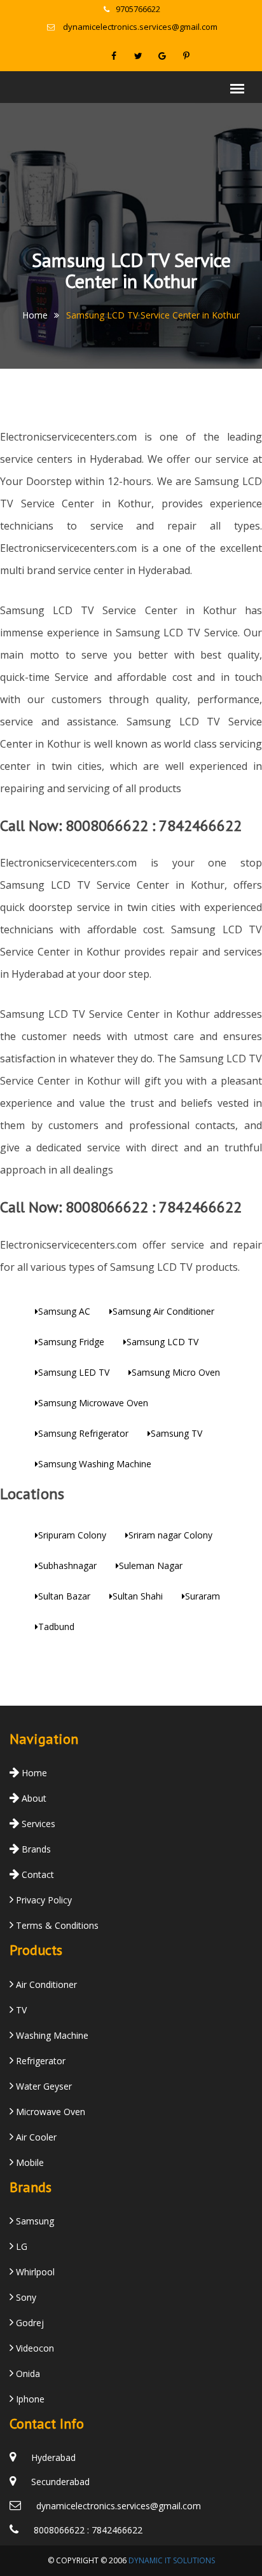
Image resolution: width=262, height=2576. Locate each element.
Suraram (203, 1596)
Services (37, 1824)
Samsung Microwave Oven (93, 1403)
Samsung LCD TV (162, 1342)
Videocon (34, 2348)
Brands (35, 1849)
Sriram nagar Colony (170, 1535)
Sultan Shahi (138, 1596)
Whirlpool (34, 2272)
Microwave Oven (49, 2112)
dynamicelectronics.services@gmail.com (140, 27)
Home (35, 315)
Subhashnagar (67, 1565)
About (33, 1798)
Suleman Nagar (151, 1565)
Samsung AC (64, 1311)
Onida (27, 2374)
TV (20, 2010)
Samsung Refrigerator (83, 1433)
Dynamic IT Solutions (172, 2560)
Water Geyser (43, 2086)
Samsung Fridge (71, 1342)
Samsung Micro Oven (176, 1372)
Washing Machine (51, 2035)
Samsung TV (176, 1433)
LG (20, 2246)
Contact (37, 1874)
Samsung (34, 2221)
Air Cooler (35, 2137)
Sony (25, 2297)
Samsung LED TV (74, 1372)
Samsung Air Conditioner (163, 1311)
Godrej (29, 2323)
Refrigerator (39, 2061)
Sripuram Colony (72, 1535)
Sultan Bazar (64, 1596)
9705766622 (138, 9)
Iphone (29, 2399)
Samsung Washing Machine (95, 1464)
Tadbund (56, 1627)
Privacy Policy (43, 1900)
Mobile (29, 2162)
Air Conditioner (45, 1984)
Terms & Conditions (56, 1925)
